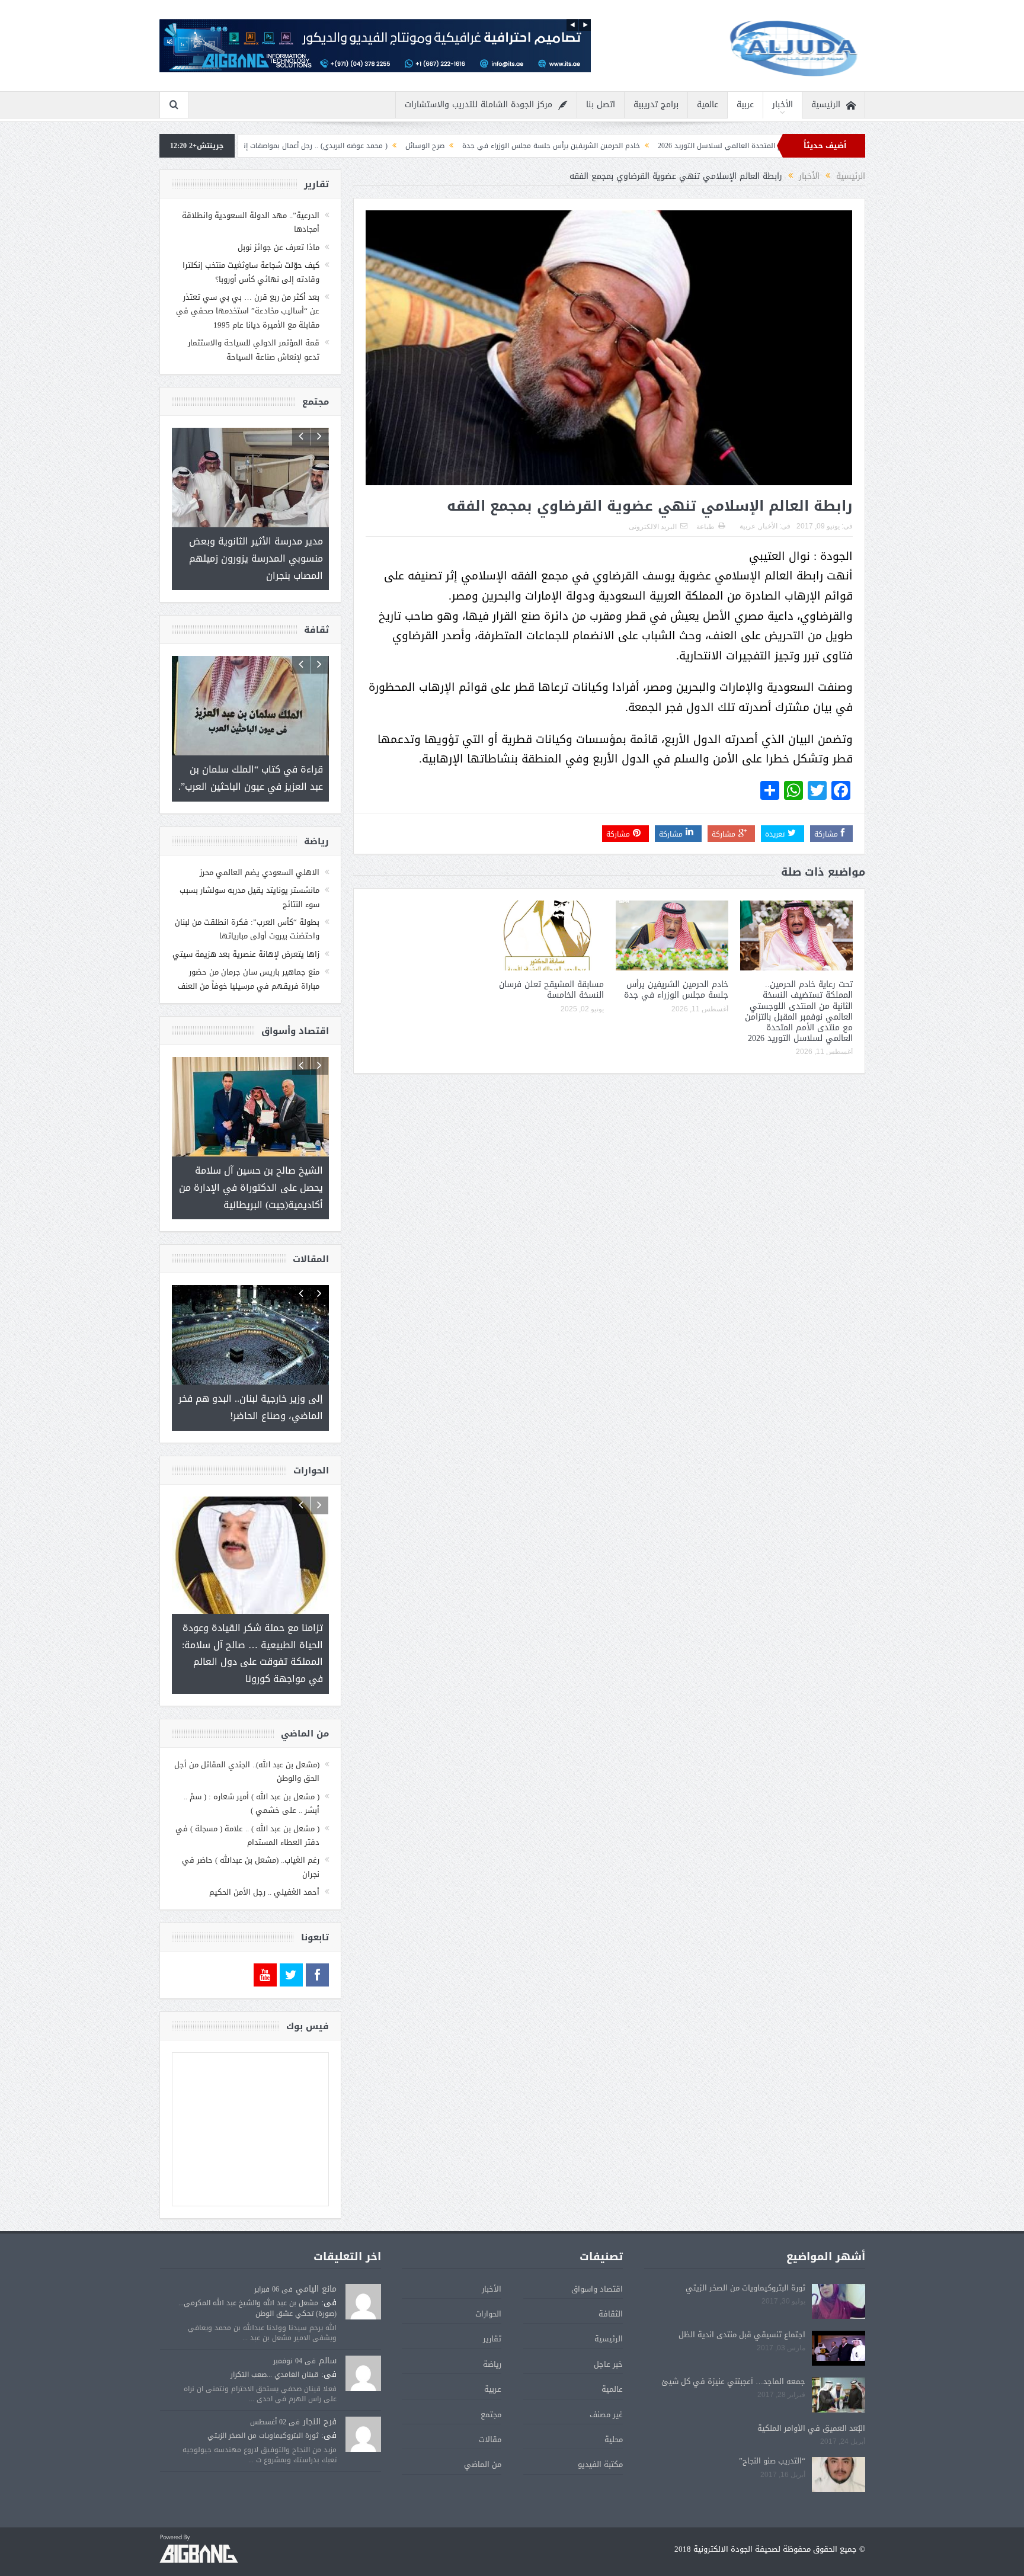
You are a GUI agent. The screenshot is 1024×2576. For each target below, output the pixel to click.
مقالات (490, 2405)
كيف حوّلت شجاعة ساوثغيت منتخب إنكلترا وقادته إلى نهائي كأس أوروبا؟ (251, 272)
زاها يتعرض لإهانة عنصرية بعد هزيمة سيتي (246, 938)
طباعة (705, 527)
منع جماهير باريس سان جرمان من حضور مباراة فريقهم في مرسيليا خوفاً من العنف (249, 962)
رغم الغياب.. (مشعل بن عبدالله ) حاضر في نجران (251, 1832)
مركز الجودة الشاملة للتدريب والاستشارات (479, 105)
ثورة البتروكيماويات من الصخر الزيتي (745, 2253)
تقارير (492, 2304)
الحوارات (488, 2279)
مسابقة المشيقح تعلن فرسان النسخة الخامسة (551, 990)
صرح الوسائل (545, 146)
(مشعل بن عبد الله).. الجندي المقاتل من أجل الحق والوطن (247, 1737)
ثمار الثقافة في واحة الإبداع (267, 146)
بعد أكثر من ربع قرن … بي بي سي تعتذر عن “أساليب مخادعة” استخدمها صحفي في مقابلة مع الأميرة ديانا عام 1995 (248, 311)
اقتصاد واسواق (597, 2255)
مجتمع (491, 2380)
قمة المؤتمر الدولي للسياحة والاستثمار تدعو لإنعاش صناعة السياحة (254, 350)
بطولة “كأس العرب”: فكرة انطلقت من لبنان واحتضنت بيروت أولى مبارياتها (247, 912)
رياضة (492, 2330)
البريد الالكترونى (653, 527)
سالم (328, 2326)
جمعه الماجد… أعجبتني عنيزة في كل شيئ (733, 2347)
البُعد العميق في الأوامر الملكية (811, 2394)
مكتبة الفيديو (600, 2430)
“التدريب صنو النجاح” (772, 2426)
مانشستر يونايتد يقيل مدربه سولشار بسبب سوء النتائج (249, 880)
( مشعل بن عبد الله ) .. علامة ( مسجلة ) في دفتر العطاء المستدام (247, 1801)
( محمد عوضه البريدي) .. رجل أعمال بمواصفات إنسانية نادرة (418, 146)
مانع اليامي (316, 2255)
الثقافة (611, 2279)
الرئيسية (826, 105)
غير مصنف (606, 2380)
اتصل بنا (601, 105)
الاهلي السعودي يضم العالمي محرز (260, 856)
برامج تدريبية (656, 105)
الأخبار (783, 105)
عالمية (708, 105)
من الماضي (483, 2430)
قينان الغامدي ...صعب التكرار (274, 2340)
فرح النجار (320, 2387)
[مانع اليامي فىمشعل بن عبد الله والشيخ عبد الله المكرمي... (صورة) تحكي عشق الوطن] (363, 2268)
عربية (745, 105)
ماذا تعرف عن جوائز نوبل (279, 247)
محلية (614, 2405)
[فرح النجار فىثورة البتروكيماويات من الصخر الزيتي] (363, 2401)
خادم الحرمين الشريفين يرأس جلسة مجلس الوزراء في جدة (671, 146)
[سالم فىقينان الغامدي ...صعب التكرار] (363, 2340)
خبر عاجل (608, 2330)
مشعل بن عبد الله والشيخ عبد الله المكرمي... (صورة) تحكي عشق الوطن (257, 2274)
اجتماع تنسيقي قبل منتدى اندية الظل (742, 2300)
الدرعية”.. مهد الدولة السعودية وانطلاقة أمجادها (251, 222)
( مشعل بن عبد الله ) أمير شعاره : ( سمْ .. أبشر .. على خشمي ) (252, 1769)
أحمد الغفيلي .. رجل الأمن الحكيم (264, 1858)
